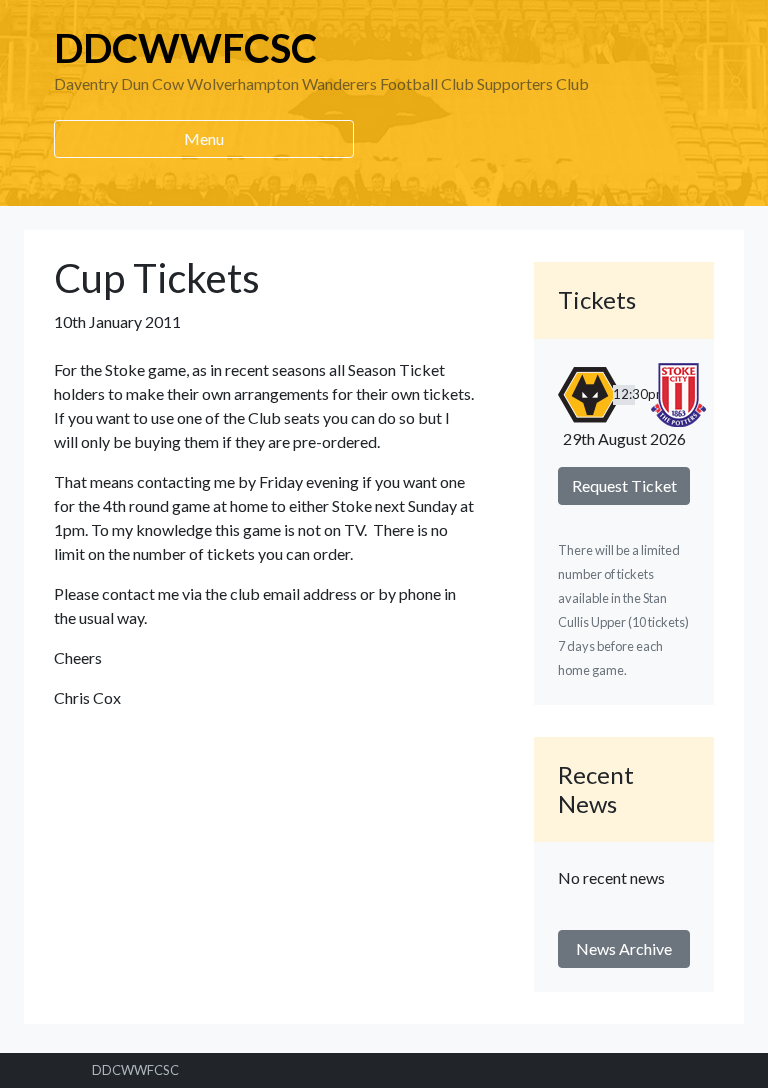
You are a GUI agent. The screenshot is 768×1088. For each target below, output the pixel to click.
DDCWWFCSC (185, 48)
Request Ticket (624, 485)
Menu (204, 138)
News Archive (624, 948)
